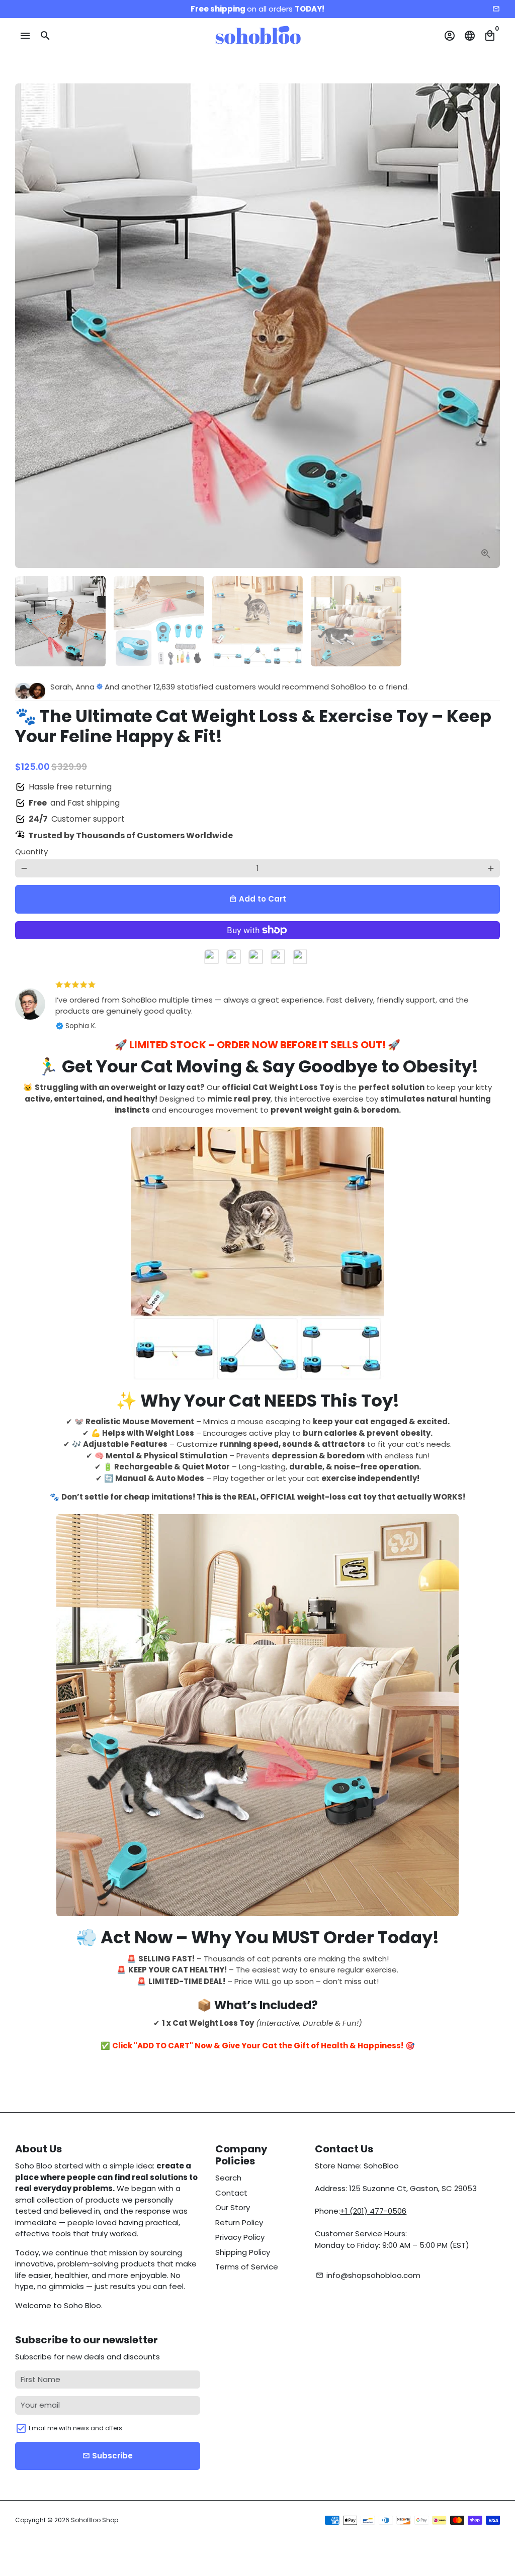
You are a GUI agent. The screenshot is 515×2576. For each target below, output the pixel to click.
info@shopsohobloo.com (368, 2275)
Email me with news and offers (75, 2428)
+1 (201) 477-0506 (373, 2211)
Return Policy (239, 2222)
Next (487, 326)
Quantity (31, 852)
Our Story (233, 2207)
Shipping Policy (243, 2252)
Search (228, 2178)
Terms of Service (247, 2267)
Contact (231, 2193)
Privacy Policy (240, 2237)
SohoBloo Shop (95, 2520)
